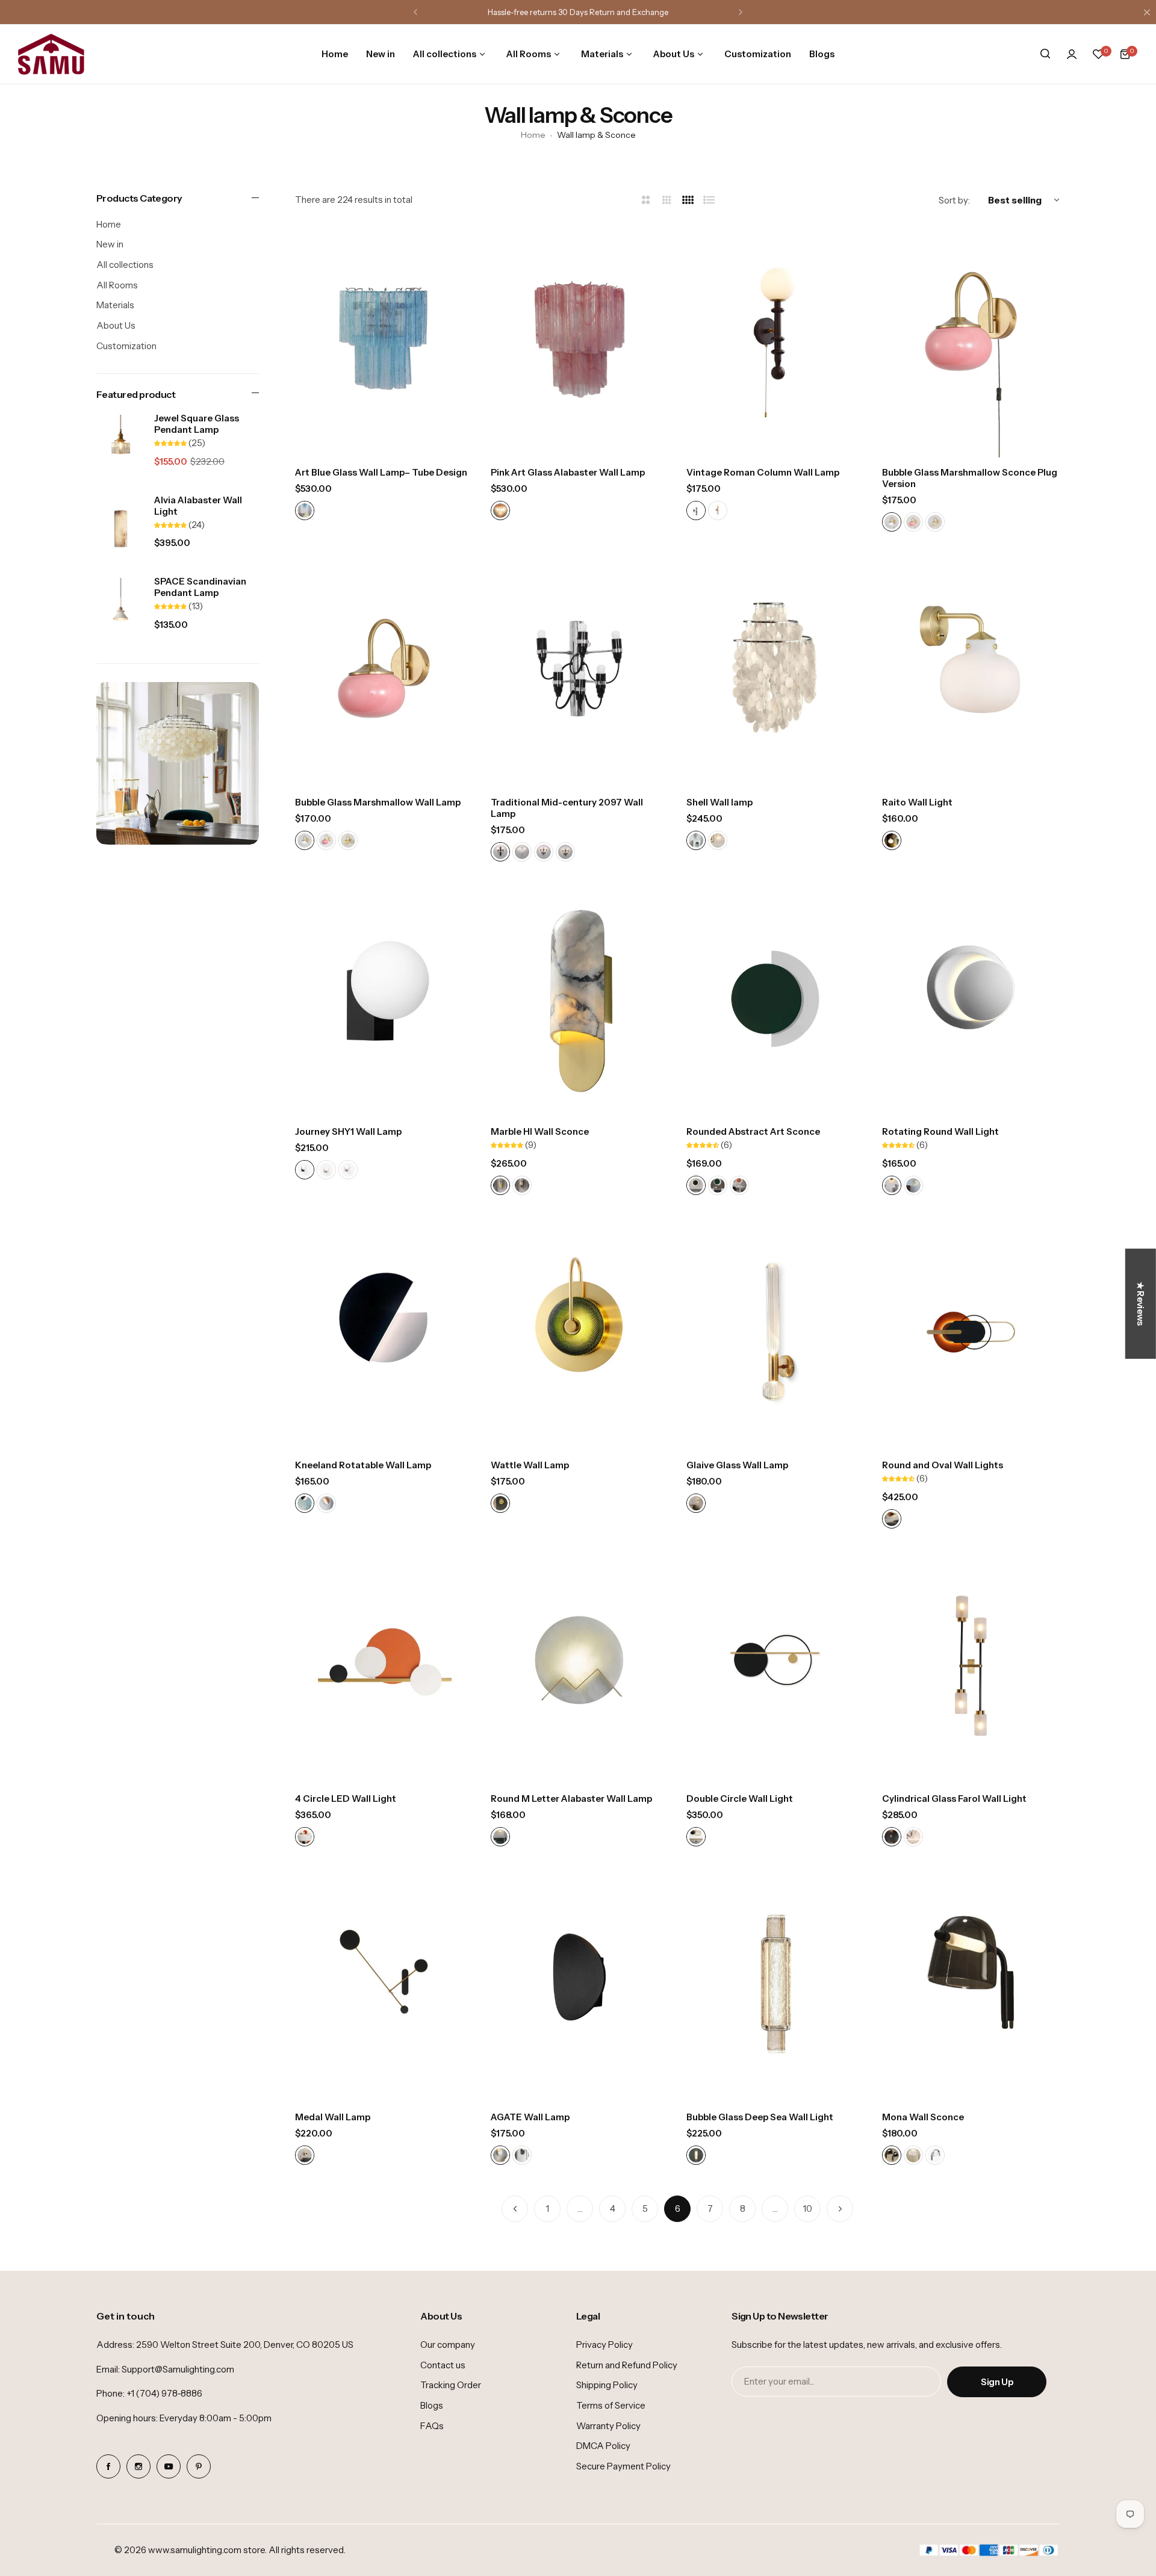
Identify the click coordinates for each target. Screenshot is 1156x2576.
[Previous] (515, 2209)
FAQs (432, 2426)
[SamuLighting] (51, 54)
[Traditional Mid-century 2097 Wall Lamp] (580, 669)
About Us (116, 325)
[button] (415, 12)
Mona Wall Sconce (923, 2117)
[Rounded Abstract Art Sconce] (775, 998)
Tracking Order (451, 2385)
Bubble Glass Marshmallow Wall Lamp (378, 802)
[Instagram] (138, 2466)
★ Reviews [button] (1141, 1304)
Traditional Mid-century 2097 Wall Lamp (567, 808)
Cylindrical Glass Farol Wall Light (954, 1799)
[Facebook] (108, 2466)
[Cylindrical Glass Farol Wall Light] (971, 1665)
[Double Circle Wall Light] (775, 1665)
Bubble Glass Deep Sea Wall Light (760, 2117)
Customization (126, 346)
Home (533, 135)
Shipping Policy (607, 2385)
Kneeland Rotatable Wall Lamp (363, 1465)
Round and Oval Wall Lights (943, 1465)
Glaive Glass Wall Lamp (737, 1465)
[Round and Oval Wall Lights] (971, 1332)
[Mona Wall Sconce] (971, 1983)
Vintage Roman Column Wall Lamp (763, 472)
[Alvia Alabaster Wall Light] (121, 529)
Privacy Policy (604, 2345)
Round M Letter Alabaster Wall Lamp (571, 1799)
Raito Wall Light (917, 802)
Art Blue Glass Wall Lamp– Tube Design (381, 472)
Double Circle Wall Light (740, 1799)
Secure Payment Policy (623, 2466)
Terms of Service (611, 2405)
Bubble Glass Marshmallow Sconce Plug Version (970, 478)
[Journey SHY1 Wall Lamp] (384, 998)
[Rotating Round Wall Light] (971, 998)
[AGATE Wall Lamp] (580, 1983)
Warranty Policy (608, 2426)
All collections (125, 265)
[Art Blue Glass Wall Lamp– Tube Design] (384, 339)
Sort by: (954, 200)
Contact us (443, 2365)
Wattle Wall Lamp (530, 1465)
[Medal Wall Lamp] (384, 1983)
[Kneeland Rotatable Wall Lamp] (384, 1332)
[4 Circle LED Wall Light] (384, 1665)
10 (807, 2208)
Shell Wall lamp (719, 802)
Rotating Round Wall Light (940, 1131)
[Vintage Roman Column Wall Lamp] (775, 339)
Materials (115, 305)
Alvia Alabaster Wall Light (198, 506)
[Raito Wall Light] (971, 669)
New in (110, 244)
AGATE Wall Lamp (530, 2117)
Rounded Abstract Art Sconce (753, 1131)
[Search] (1045, 54)
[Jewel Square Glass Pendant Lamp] (121, 447)
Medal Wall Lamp (333, 2117)
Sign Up (997, 2382)
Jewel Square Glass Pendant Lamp (197, 424)
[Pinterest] (199, 2466)
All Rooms (117, 285)
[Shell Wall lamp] (775, 669)
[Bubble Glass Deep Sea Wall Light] (775, 1983)
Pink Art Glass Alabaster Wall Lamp (568, 472)
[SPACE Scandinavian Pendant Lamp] (121, 610)
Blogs (432, 2405)
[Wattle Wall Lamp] (580, 1332)
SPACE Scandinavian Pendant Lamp (200, 587)
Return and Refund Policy (627, 2365)
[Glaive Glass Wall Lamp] (775, 1332)
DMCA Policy (603, 2446)
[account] (1072, 54)
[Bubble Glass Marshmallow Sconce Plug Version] (971, 339)
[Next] (840, 2209)
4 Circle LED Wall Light (346, 1799)
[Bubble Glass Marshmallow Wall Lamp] (384, 669)
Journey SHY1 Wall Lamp (348, 1131)
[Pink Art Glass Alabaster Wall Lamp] (580, 339)
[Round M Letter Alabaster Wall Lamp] (580, 1665)
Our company (448, 2345)
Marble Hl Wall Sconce (540, 1131)
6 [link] (678, 2208)
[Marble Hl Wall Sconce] (580, 998)
